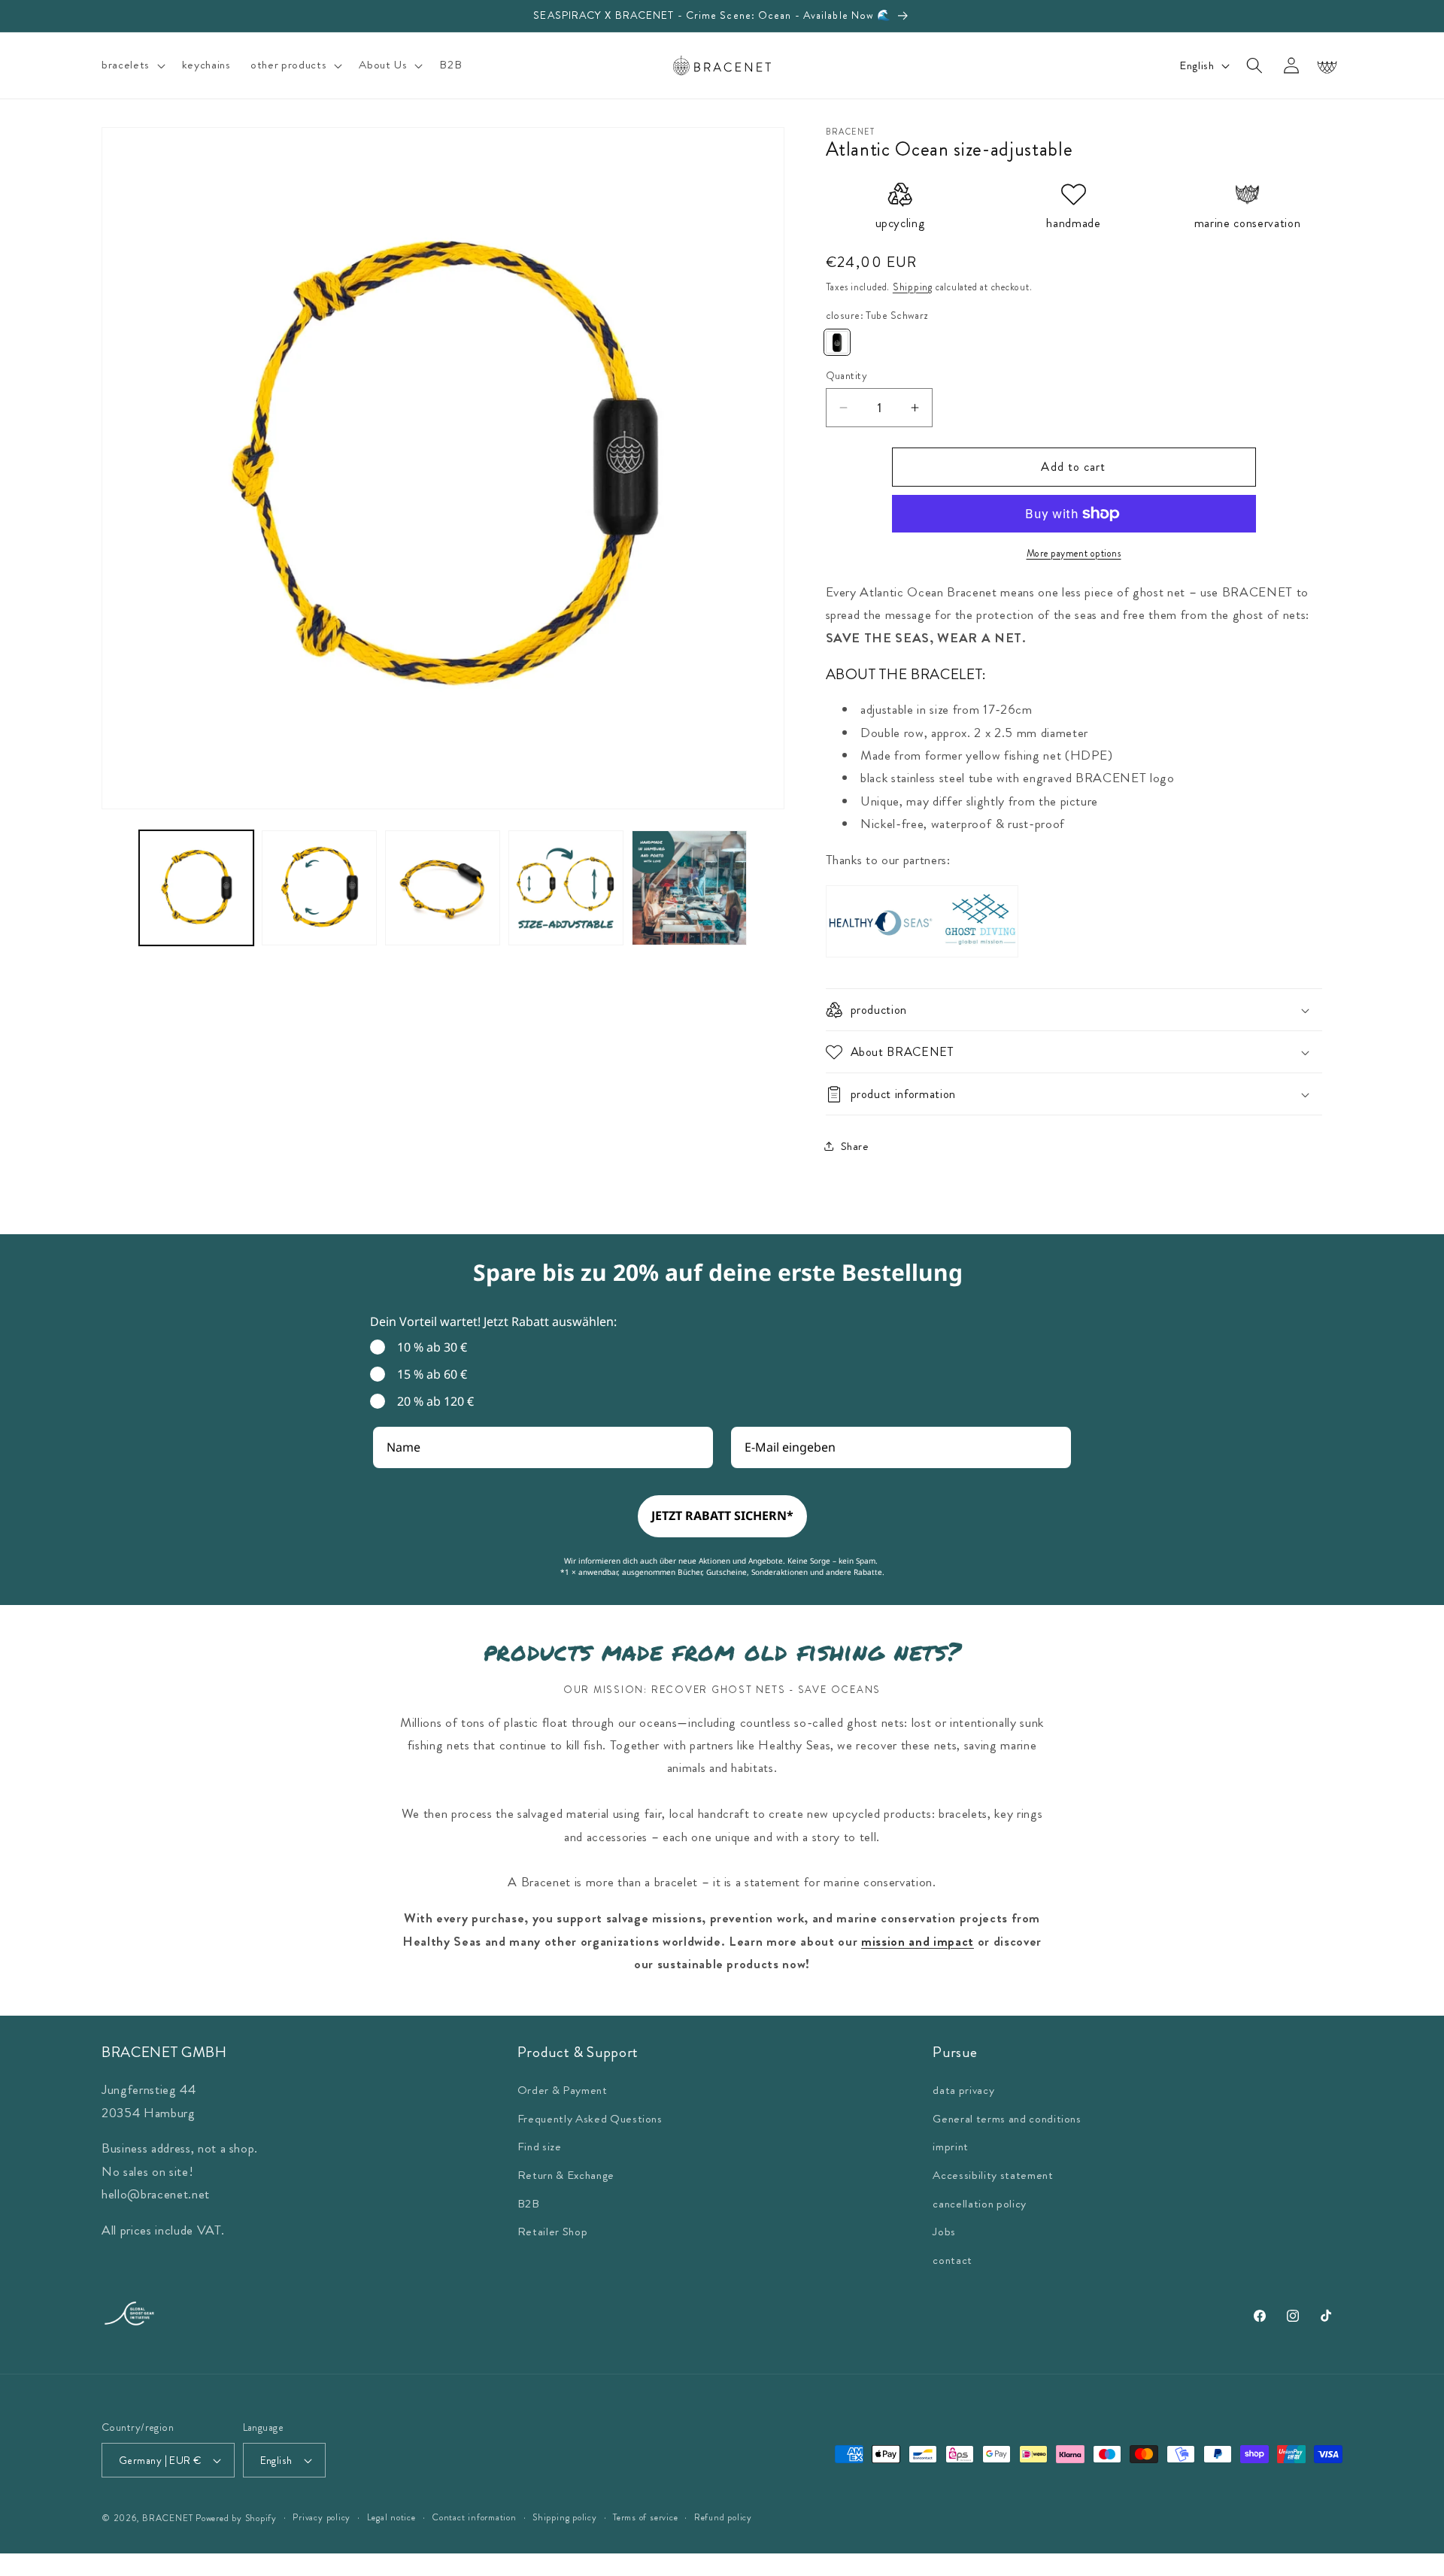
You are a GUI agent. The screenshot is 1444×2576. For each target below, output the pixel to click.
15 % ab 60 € (432, 1374)
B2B (529, 2203)
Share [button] (855, 1146)
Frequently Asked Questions (590, 2118)
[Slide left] (118, 854)
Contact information (474, 2517)
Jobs (944, 2232)
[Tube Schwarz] (837, 343)
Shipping (913, 287)
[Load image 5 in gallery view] (689, 888)
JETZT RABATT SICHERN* (722, 1516)
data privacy (963, 2090)
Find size (540, 2147)
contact (953, 2259)
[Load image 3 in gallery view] (443, 888)
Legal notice (391, 2517)
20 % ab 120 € (435, 1401)
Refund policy (723, 2517)
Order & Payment (563, 2090)
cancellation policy (980, 2203)
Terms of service (645, 2517)
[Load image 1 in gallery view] (197, 888)
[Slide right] (768, 854)
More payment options (1074, 553)
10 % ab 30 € (432, 1347)
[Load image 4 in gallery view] (566, 888)
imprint (951, 2147)
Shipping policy (565, 2517)
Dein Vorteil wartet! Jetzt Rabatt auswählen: (493, 1321)
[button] (132, 65)
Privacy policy (322, 2517)
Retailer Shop (553, 2232)
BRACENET (167, 2518)
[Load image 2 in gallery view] (319, 888)
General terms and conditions (1007, 2118)
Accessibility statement (993, 2174)
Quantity (847, 375)
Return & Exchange (566, 2174)
